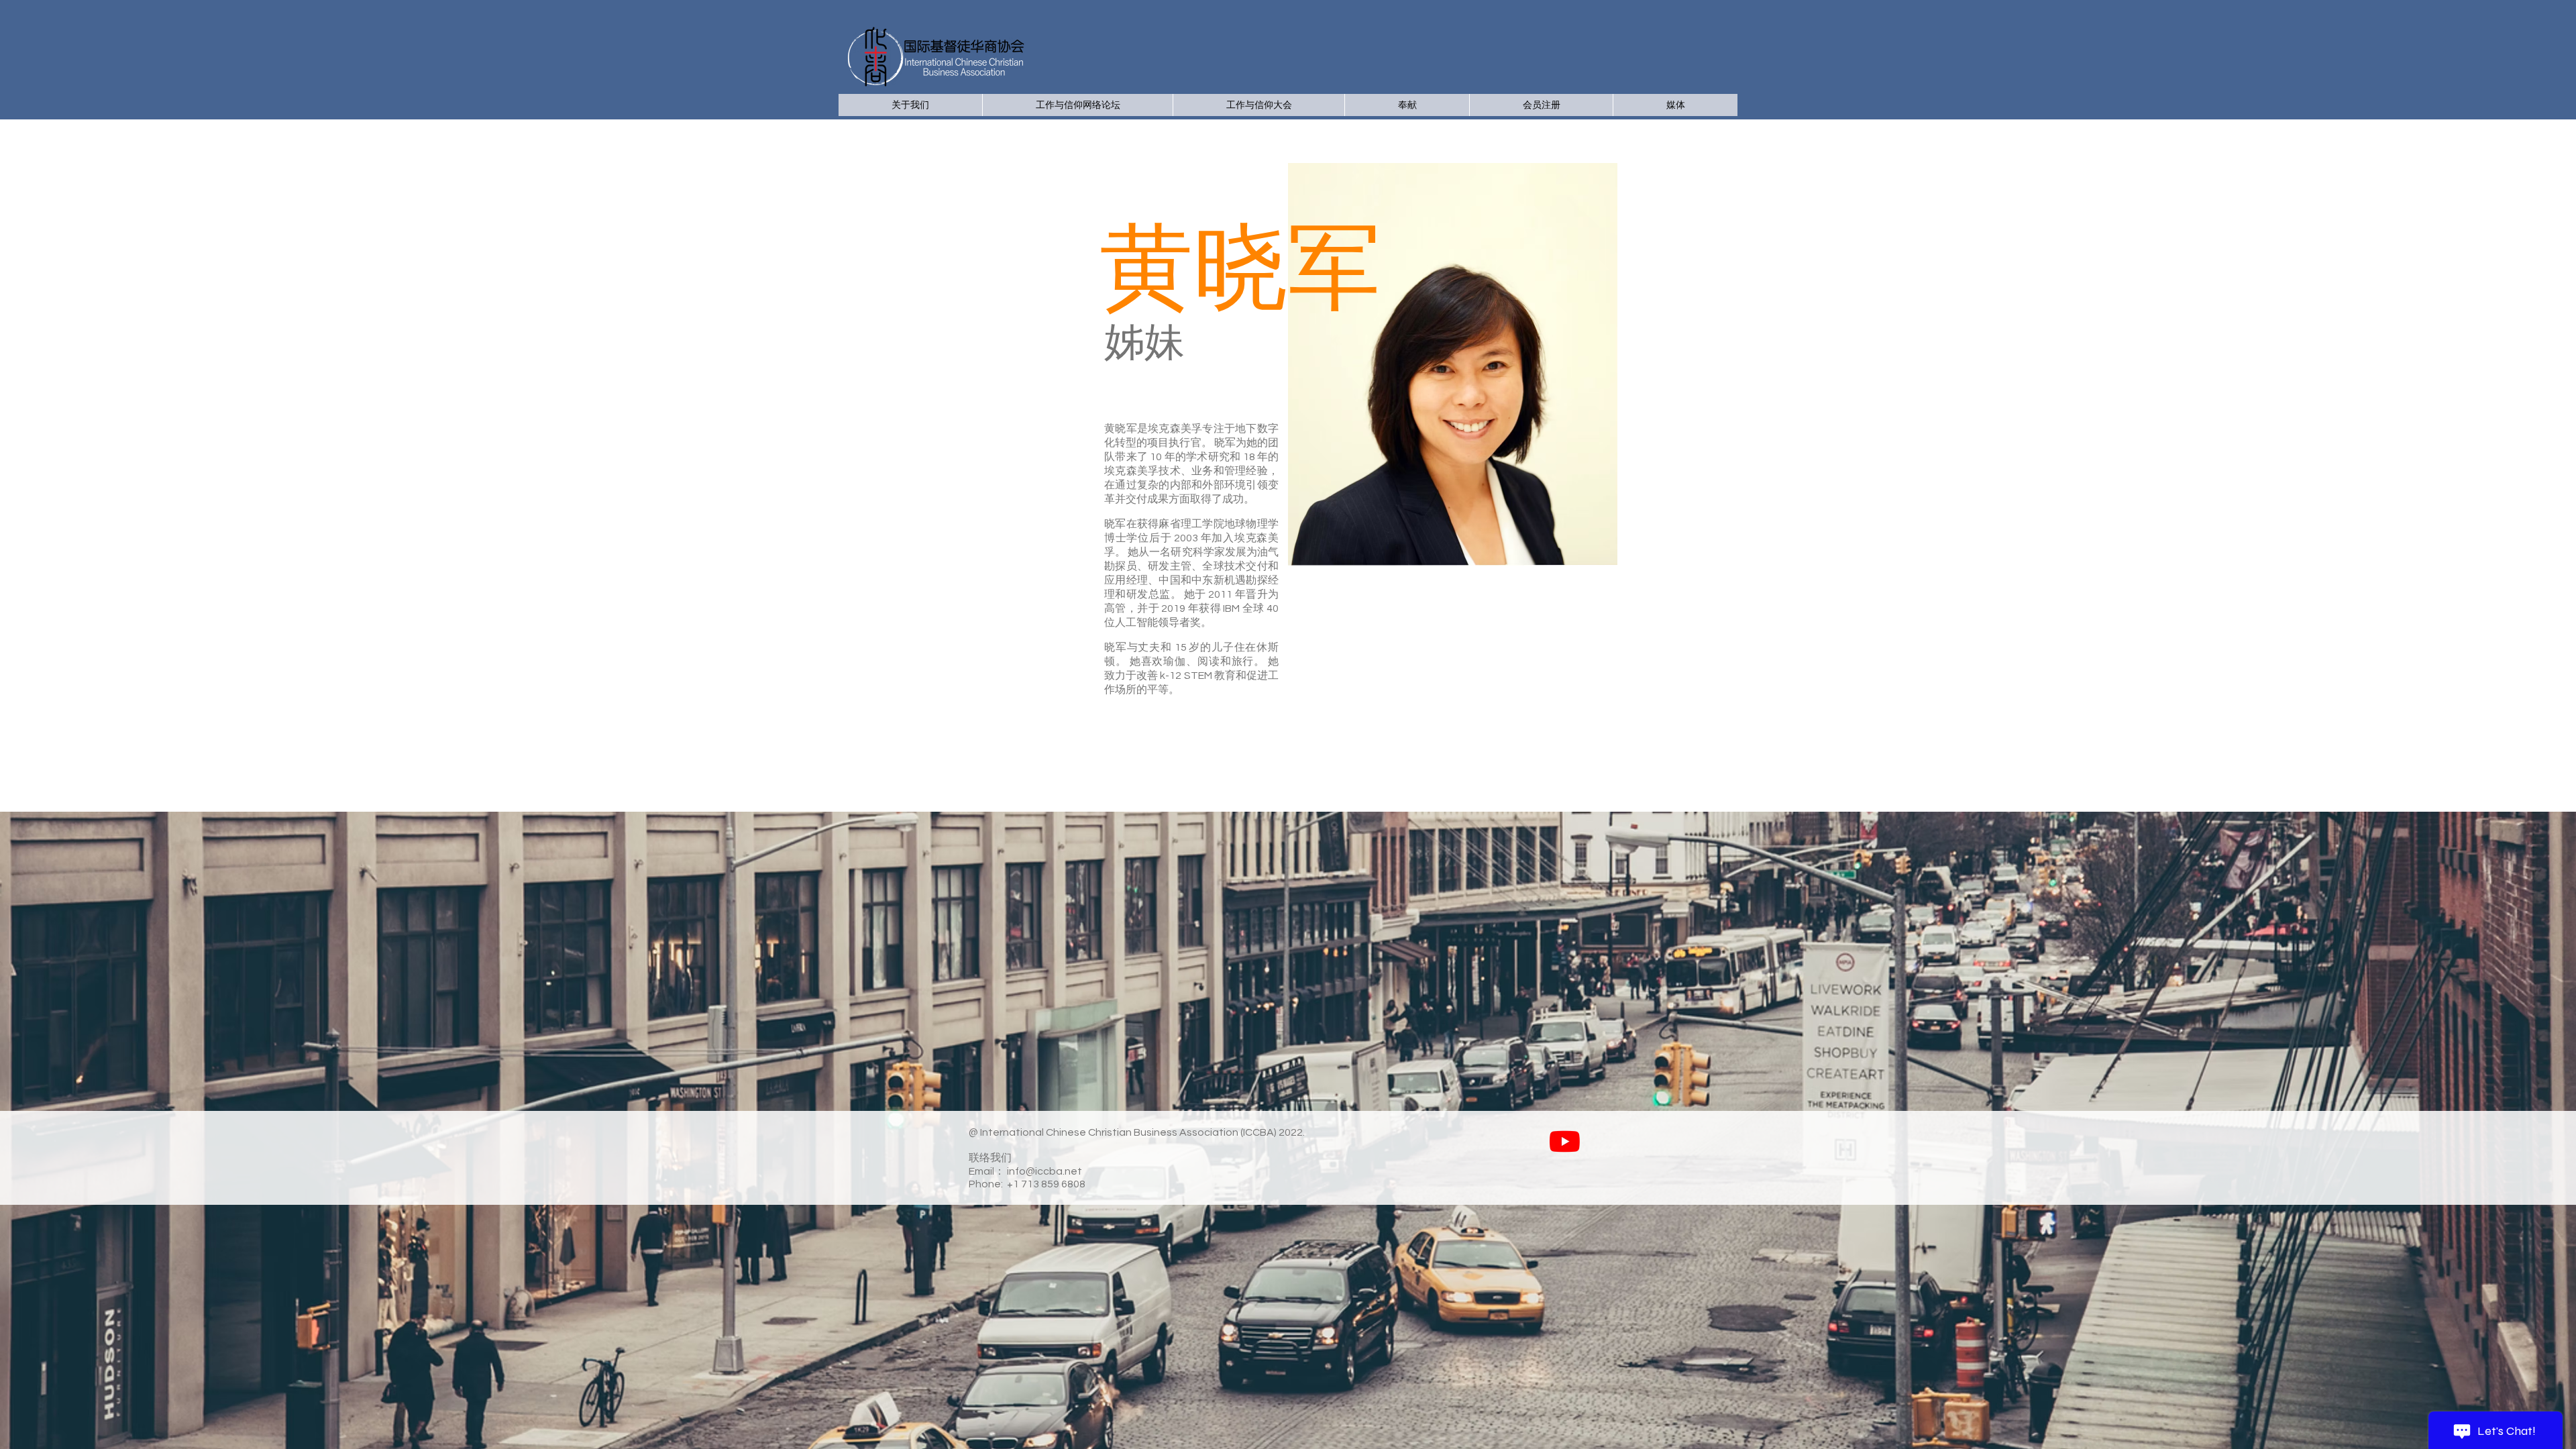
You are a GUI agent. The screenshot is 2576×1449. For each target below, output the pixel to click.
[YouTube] (1565, 1141)
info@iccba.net (1044, 1171)
